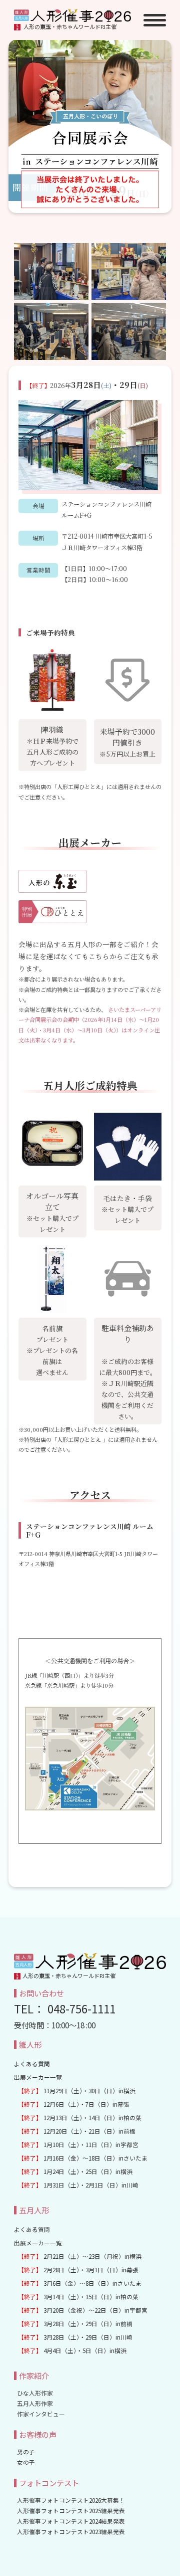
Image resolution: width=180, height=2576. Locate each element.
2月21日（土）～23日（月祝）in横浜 (80, 2256)
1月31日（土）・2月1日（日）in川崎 (78, 2185)
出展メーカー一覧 (38, 2077)
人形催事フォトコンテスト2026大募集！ (71, 2500)
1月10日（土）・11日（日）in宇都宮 (78, 2144)
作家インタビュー (41, 2414)
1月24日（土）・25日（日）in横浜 (75, 2171)
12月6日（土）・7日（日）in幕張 (74, 2104)
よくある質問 (32, 2064)
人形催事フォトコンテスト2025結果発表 (71, 2510)
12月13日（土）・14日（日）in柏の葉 (80, 2117)
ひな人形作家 (35, 2393)
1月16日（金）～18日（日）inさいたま (83, 2158)
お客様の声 (38, 2434)
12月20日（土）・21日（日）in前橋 (77, 2131)
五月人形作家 (35, 2403)
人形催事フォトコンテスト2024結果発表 (71, 2521)
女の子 (26, 2462)
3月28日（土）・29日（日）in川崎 (75, 2337)
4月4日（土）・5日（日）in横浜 (72, 2350)
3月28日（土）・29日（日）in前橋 (75, 2323)
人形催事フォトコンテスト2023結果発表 (71, 2531)
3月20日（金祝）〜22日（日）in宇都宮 (83, 2310)
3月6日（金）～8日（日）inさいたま (80, 2283)
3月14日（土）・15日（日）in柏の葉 (78, 2296)
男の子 (26, 2452)
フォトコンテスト (49, 2483)
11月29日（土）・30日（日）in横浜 (77, 2090)
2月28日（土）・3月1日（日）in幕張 (78, 2270)
